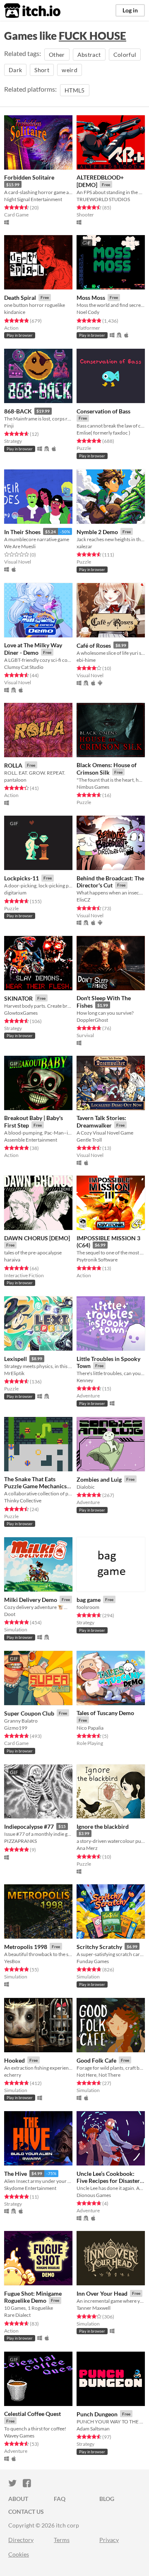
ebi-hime (86, 660)
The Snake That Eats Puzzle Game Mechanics (35, 1482)
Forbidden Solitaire (29, 177)
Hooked (14, 2060)
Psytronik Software (97, 1260)
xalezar (84, 546)
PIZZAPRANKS (20, 1841)
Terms (62, 2540)
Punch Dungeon (97, 2414)
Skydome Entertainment (30, 2188)
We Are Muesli (20, 546)
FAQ (60, 2499)
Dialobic (86, 1487)
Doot (10, 1614)
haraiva (12, 1260)
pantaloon (15, 780)
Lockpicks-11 (22, 878)
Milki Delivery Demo (31, 1600)
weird (70, 70)
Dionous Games (94, 2195)
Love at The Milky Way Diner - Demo (33, 649)
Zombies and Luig (99, 1479)
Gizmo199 (16, 1728)
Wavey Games (19, 2436)
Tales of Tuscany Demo (105, 1713)
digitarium (15, 893)
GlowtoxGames (21, 1013)
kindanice (15, 312)
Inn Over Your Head (102, 2293)
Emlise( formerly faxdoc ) (103, 433)
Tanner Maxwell (94, 2308)
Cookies (19, 2554)
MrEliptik (14, 1373)
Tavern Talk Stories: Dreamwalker (101, 1122)
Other (57, 55)
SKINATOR (18, 998)
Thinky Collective (23, 1501)
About (18, 2499)
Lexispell (16, 1359)
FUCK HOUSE (93, 36)
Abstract (89, 55)
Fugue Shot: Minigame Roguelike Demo (33, 2297)
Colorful (125, 55)
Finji (9, 426)
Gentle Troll (89, 1140)
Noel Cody (88, 312)
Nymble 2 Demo (97, 532)
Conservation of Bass (103, 411)
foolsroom (88, 1607)
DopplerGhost (92, 1020)
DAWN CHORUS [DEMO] (37, 1238)
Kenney (85, 1380)
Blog (107, 2499)
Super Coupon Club (29, 1713)
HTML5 (75, 90)
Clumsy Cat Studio (24, 667)
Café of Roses (94, 645)
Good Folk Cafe (96, 2060)
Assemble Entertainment (31, 1140)
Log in (130, 10)
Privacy (109, 2540)
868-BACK (18, 411)
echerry (13, 2075)
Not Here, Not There (99, 2075)
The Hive (16, 2174)
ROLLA (13, 765)
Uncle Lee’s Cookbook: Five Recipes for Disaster (108, 2177)
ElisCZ (83, 900)
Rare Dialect (17, 2315)
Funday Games (93, 1961)
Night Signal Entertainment (33, 199)
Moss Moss (91, 298)
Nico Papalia (90, 1728)
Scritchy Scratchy (99, 1947)
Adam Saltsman (93, 2429)
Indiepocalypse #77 (29, 1826)
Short (42, 70)
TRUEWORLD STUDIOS (103, 199)
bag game (89, 1600)
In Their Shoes (22, 532)
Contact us (26, 2512)
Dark (15, 70)
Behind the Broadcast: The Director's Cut (110, 882)
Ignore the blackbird (103, 1826)
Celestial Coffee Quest (32, 2414)
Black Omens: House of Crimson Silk (107, 769)
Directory (21, 2540)
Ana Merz (87, 1848)
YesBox (12, 1961)
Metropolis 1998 (26, 1947)
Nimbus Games (93, 787)
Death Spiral (20, 298)
